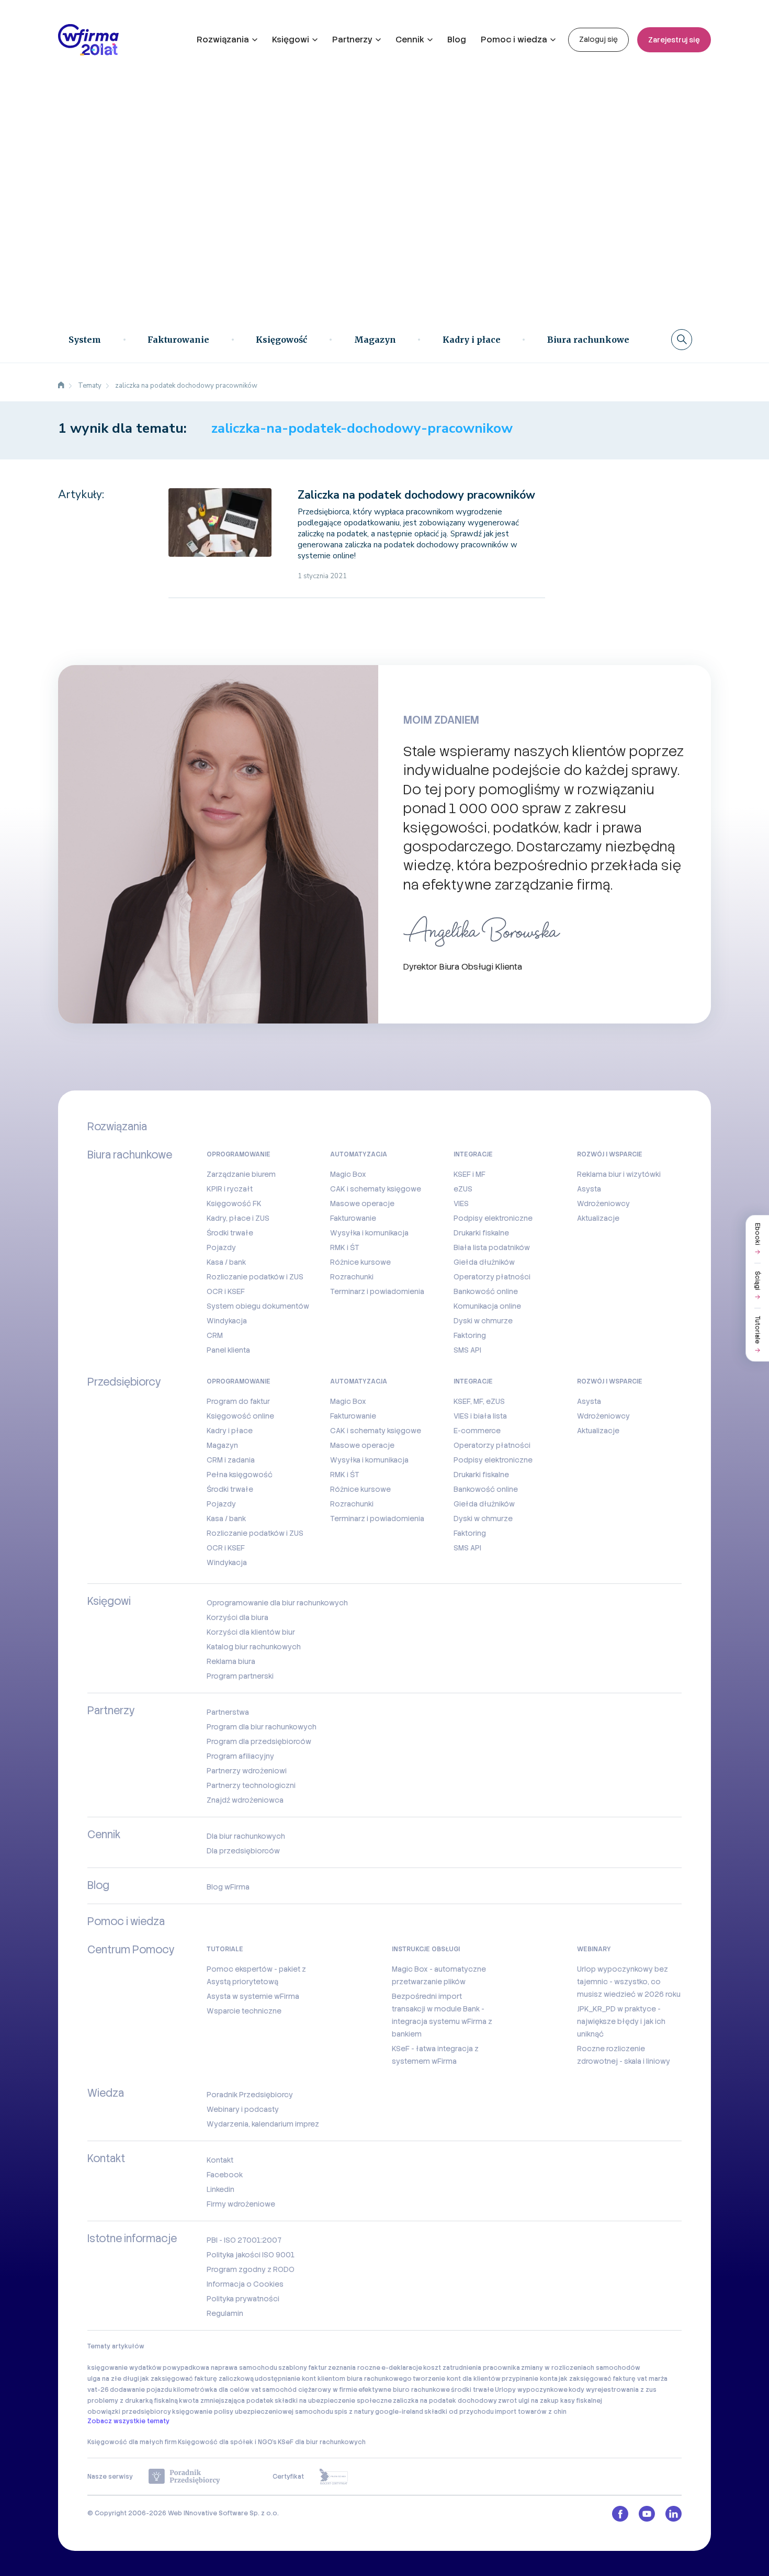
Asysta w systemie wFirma (253, 1996)
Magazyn (375, 340)
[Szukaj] (682, 340)
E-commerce (477, 1431)
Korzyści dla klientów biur (251, 1632)
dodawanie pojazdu (141, 2390)
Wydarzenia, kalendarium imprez (263, 2124)
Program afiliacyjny (240, 1756)
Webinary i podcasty (243, 2109)
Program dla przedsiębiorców (259, 1741)
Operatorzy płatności (492, 1277)
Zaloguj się (598, 39)
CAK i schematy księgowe (376, 1189)
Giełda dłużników (484, 1262)
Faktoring (470, 1335)
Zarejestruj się (674, 40)
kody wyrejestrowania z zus (613, 2390)
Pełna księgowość (240, 1475)
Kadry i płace (472, 340)
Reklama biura (231, 1661)
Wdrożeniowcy (603, 1203)
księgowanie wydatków (125, 2368)
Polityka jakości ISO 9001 (251, 2255)
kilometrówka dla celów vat (217, 2390)
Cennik (410, 40)
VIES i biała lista (480, 1416)
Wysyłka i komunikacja (369, 1233)
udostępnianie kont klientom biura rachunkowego (333, 2379)
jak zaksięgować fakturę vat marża (613, 2379)
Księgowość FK (234, 1203)
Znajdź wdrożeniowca (245, 1800)
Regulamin (225, 2313)
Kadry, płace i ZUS (238, 1218)
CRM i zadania (231, 1460)
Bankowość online (486, 1291)
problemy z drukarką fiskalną (133, 2401)
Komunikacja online (487, 1306)
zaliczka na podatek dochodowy (445, 2401)
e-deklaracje (402, 2368)
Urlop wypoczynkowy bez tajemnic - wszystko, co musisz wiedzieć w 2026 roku (629, 1982)
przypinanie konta (530, 2379)
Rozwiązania (223, 40)
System (85, 340)
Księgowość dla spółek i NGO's (227, 2442)
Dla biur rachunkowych (246, 1836)
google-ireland (399, 2412)
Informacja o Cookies (245, 2284)
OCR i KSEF (226, 1291)
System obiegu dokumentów (258, 1306)
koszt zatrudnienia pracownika (472, 2368)
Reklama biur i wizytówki (619, 1174)
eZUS (463, 1189)
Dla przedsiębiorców (243, 1851)
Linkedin (220, 2189)
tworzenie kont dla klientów (457, 2379)
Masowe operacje (362, 1203)
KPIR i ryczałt (230, 1189)
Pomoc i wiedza (514, 40)
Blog (457, 40)
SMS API (467, 1350)
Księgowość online (240, 1416)
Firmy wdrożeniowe (241, 2204)
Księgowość (281, 340)
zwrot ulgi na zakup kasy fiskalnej (550, 2401)
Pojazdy (221, 1247)
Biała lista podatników (492, 1247)
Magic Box (348, 1174)
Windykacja (227, 1321)
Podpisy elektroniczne (493, 1218)
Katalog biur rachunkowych (254, 1647)
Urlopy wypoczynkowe (531, 2390)
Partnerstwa (228, 1712)
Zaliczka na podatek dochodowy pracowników (416, 495)
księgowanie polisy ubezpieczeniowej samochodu (253, 2412)
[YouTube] (647, 2514)
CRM (215, 1335)
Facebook (225, 2175)
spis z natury (354, 2412)
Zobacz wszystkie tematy (128, 2421)
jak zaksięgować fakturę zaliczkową (197, 2379)
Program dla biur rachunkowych (262, 1727)
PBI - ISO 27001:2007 (244, 2240)
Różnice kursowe (360, 1262)
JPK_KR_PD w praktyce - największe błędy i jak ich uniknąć (621, 2021)
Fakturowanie (178, 340)
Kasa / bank (226, 1262)
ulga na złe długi (113, 2379)
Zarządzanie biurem (241, 1174)
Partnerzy (352, 40)
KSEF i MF (470, 1174)
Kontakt (220, 2160)
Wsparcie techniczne (244, 2011)
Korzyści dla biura (238, 1617)
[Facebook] (620, 2514)
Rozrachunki (352, 1277)
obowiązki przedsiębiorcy (129, 2412)
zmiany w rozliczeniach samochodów (581, 2368)
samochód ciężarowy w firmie (310, 2390)
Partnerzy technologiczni (251, 1785)
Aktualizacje (598, 1218)
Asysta (589, 1189)
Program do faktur (238, 1401)
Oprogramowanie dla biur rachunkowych (277, 1603)
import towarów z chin (531, 2412)
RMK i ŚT (345, 1247)
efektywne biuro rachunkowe (404, 2390)
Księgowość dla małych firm (132, 2442)
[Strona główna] (61, 386)
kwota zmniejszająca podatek (226, 2401)
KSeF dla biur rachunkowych (322, 2442)
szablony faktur (303, 2368)
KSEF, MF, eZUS (479, 1401)
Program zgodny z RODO (251, 2269)
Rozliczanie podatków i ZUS (255, 1277)
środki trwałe (472, 2390)
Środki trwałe (230, 1233)
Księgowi (291, 40)
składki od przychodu (459, 2412)
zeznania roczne (354, 2368)
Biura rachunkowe (588, 340)
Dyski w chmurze (483, 1321)
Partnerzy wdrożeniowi (247, 1771)
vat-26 (98, 2390)
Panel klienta (228, 1350)
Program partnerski (240, 1676)
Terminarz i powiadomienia (377, 1291)
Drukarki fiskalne (481, 1233)
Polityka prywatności (243, 2299)
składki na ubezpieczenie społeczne (333, 2401)
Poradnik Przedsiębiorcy (250, 2095)
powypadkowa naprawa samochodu (220, 2368)
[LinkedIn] (674, 2514)
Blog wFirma (228, 1887)
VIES (461, 1203)
